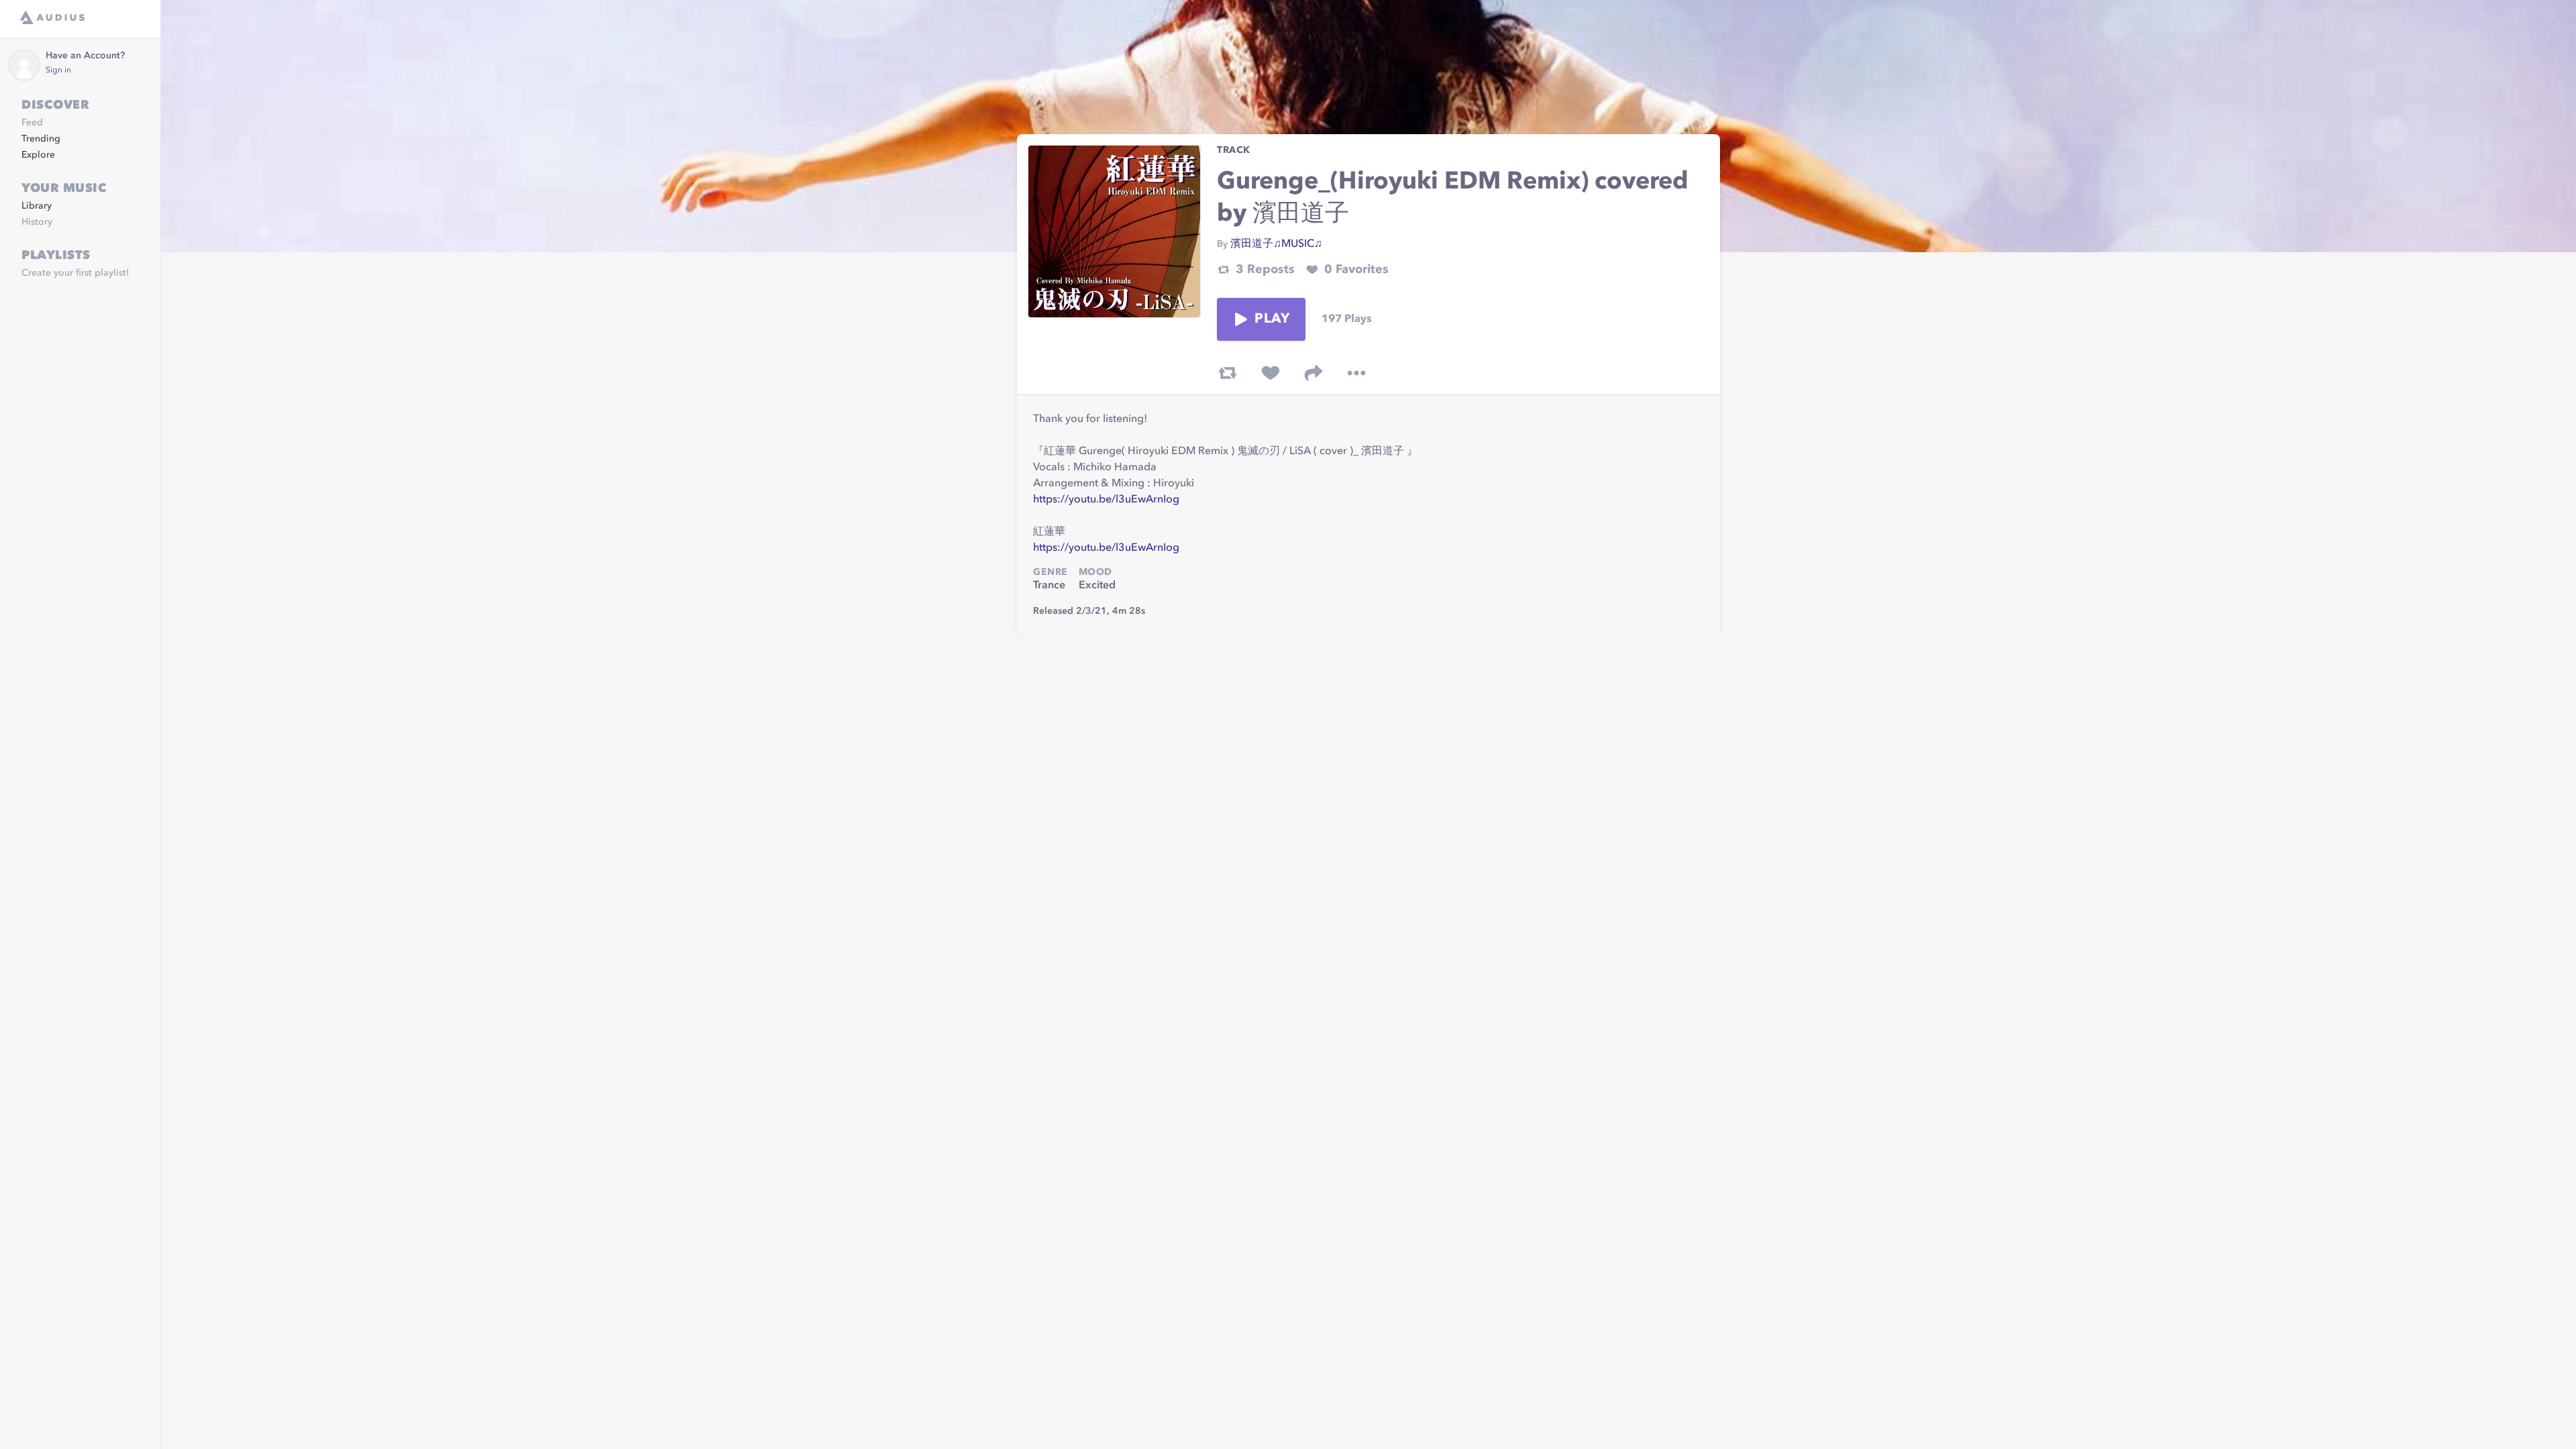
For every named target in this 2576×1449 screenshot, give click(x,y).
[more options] (1356, 373)
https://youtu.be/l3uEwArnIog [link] (1106, 500)
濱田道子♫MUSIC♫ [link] (1276, 244)
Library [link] (37, 206)
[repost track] (1228, 373)
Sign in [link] (58, 70)
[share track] (1313, 373)
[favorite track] (1271, 373)
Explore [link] (38, 155)
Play (1272, 319)
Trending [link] (41, 139)
